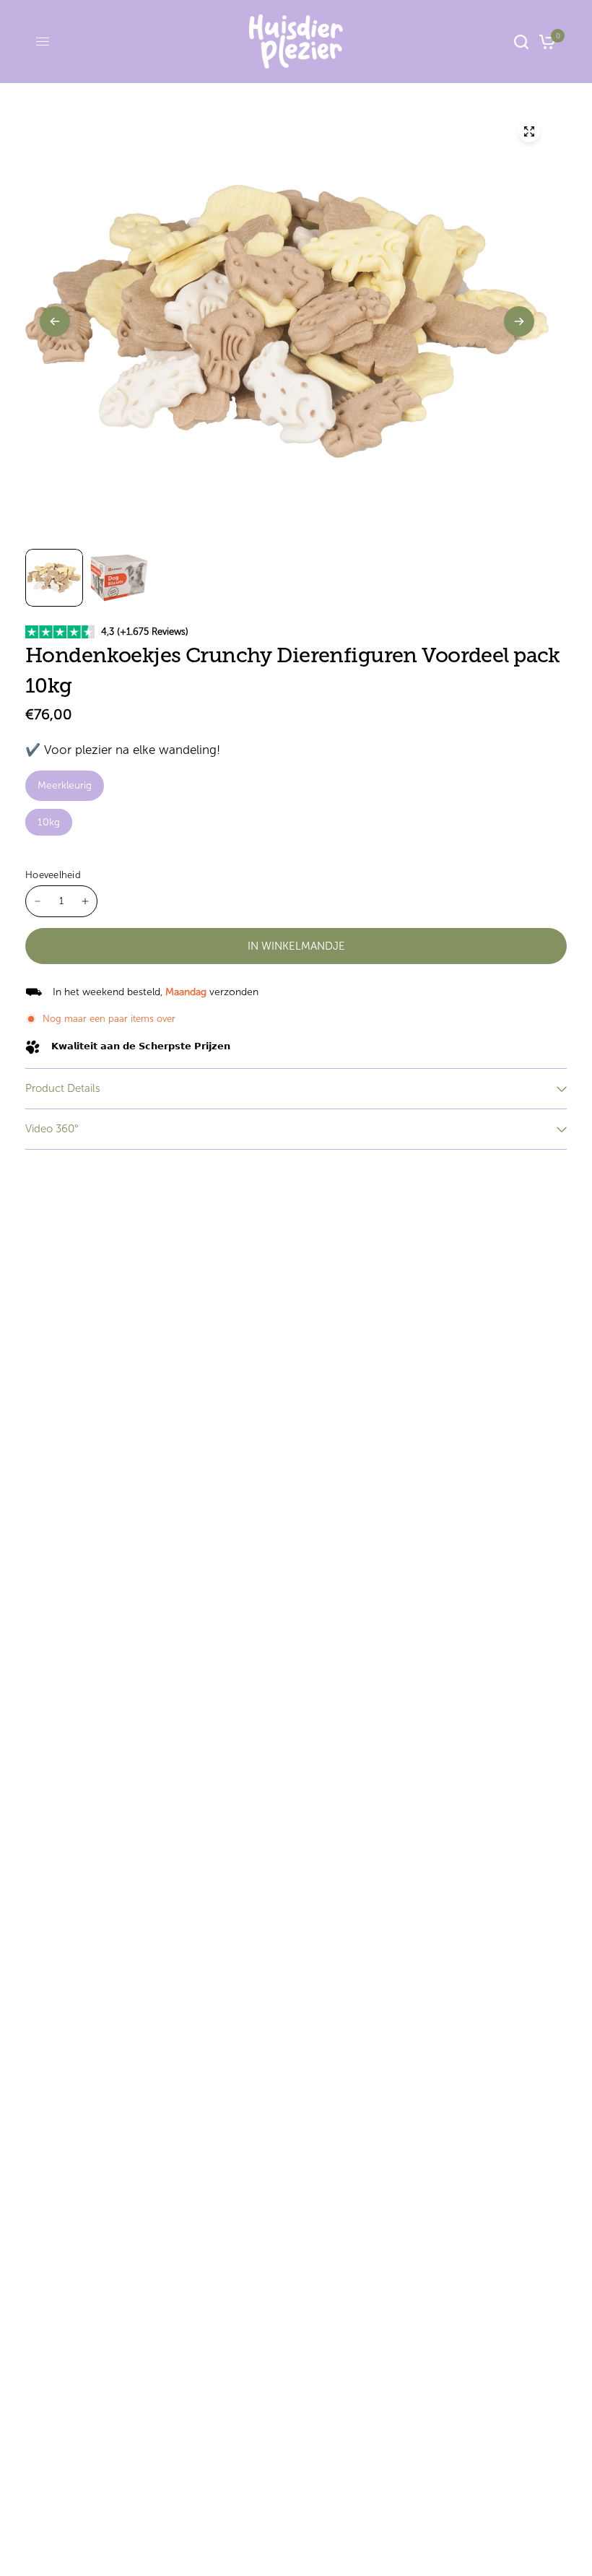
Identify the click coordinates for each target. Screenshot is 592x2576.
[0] (545, 42)
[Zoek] (521, 42)
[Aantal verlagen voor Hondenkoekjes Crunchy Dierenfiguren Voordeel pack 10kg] (38, 901)
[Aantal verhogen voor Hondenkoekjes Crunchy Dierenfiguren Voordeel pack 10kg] (85, 901)
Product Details (63, 1088)
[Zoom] (529, 131)
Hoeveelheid (53, 875)
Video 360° (52, 1129)
